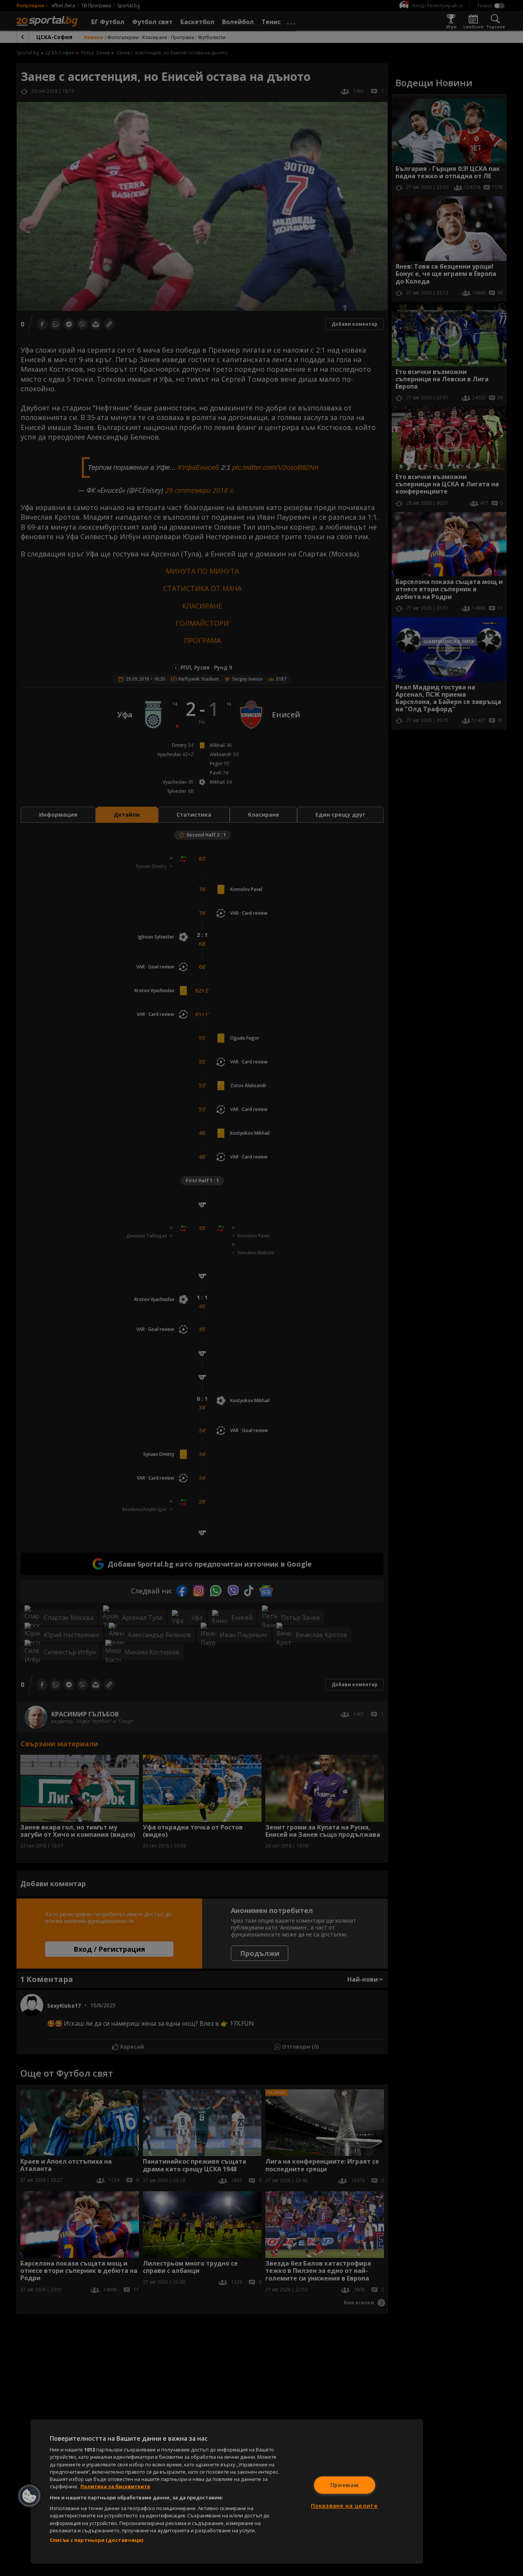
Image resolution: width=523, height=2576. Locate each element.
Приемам (345, 2485)
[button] (29, 2496)
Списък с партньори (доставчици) (96, 2540)
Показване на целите (344, 2506)
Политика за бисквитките (115, 2486)
